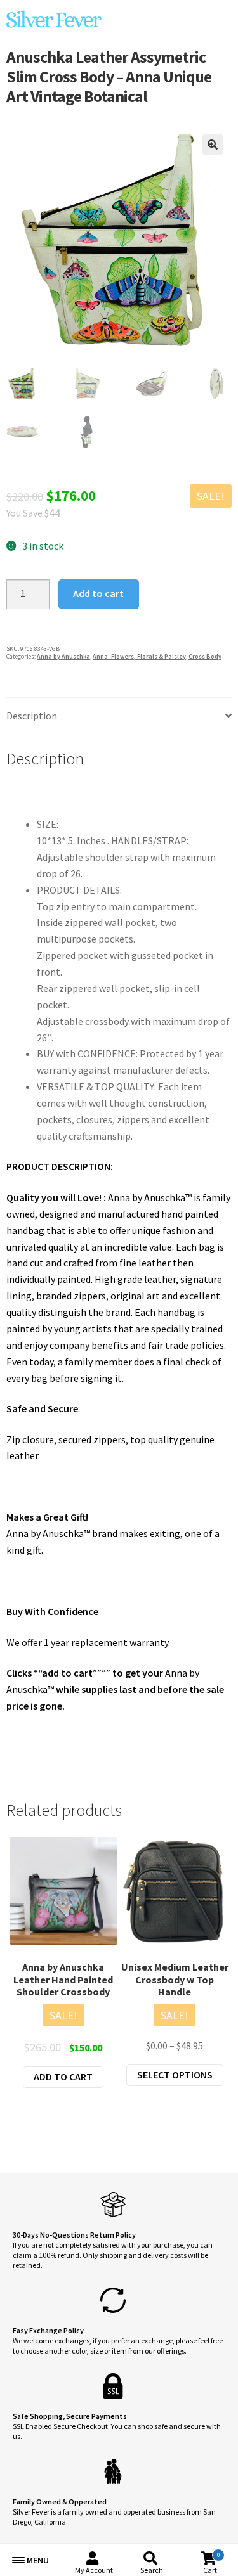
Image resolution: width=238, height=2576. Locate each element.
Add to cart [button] (63, 2077)
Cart (211, 2563)
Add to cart (98, 593)
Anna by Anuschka (63, 656)
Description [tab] (32, 716)
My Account (94, 2570)
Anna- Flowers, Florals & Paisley (139, 656)
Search (152, 2570)
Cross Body (205, 656)
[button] (213, 145)
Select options (175, 2075)
